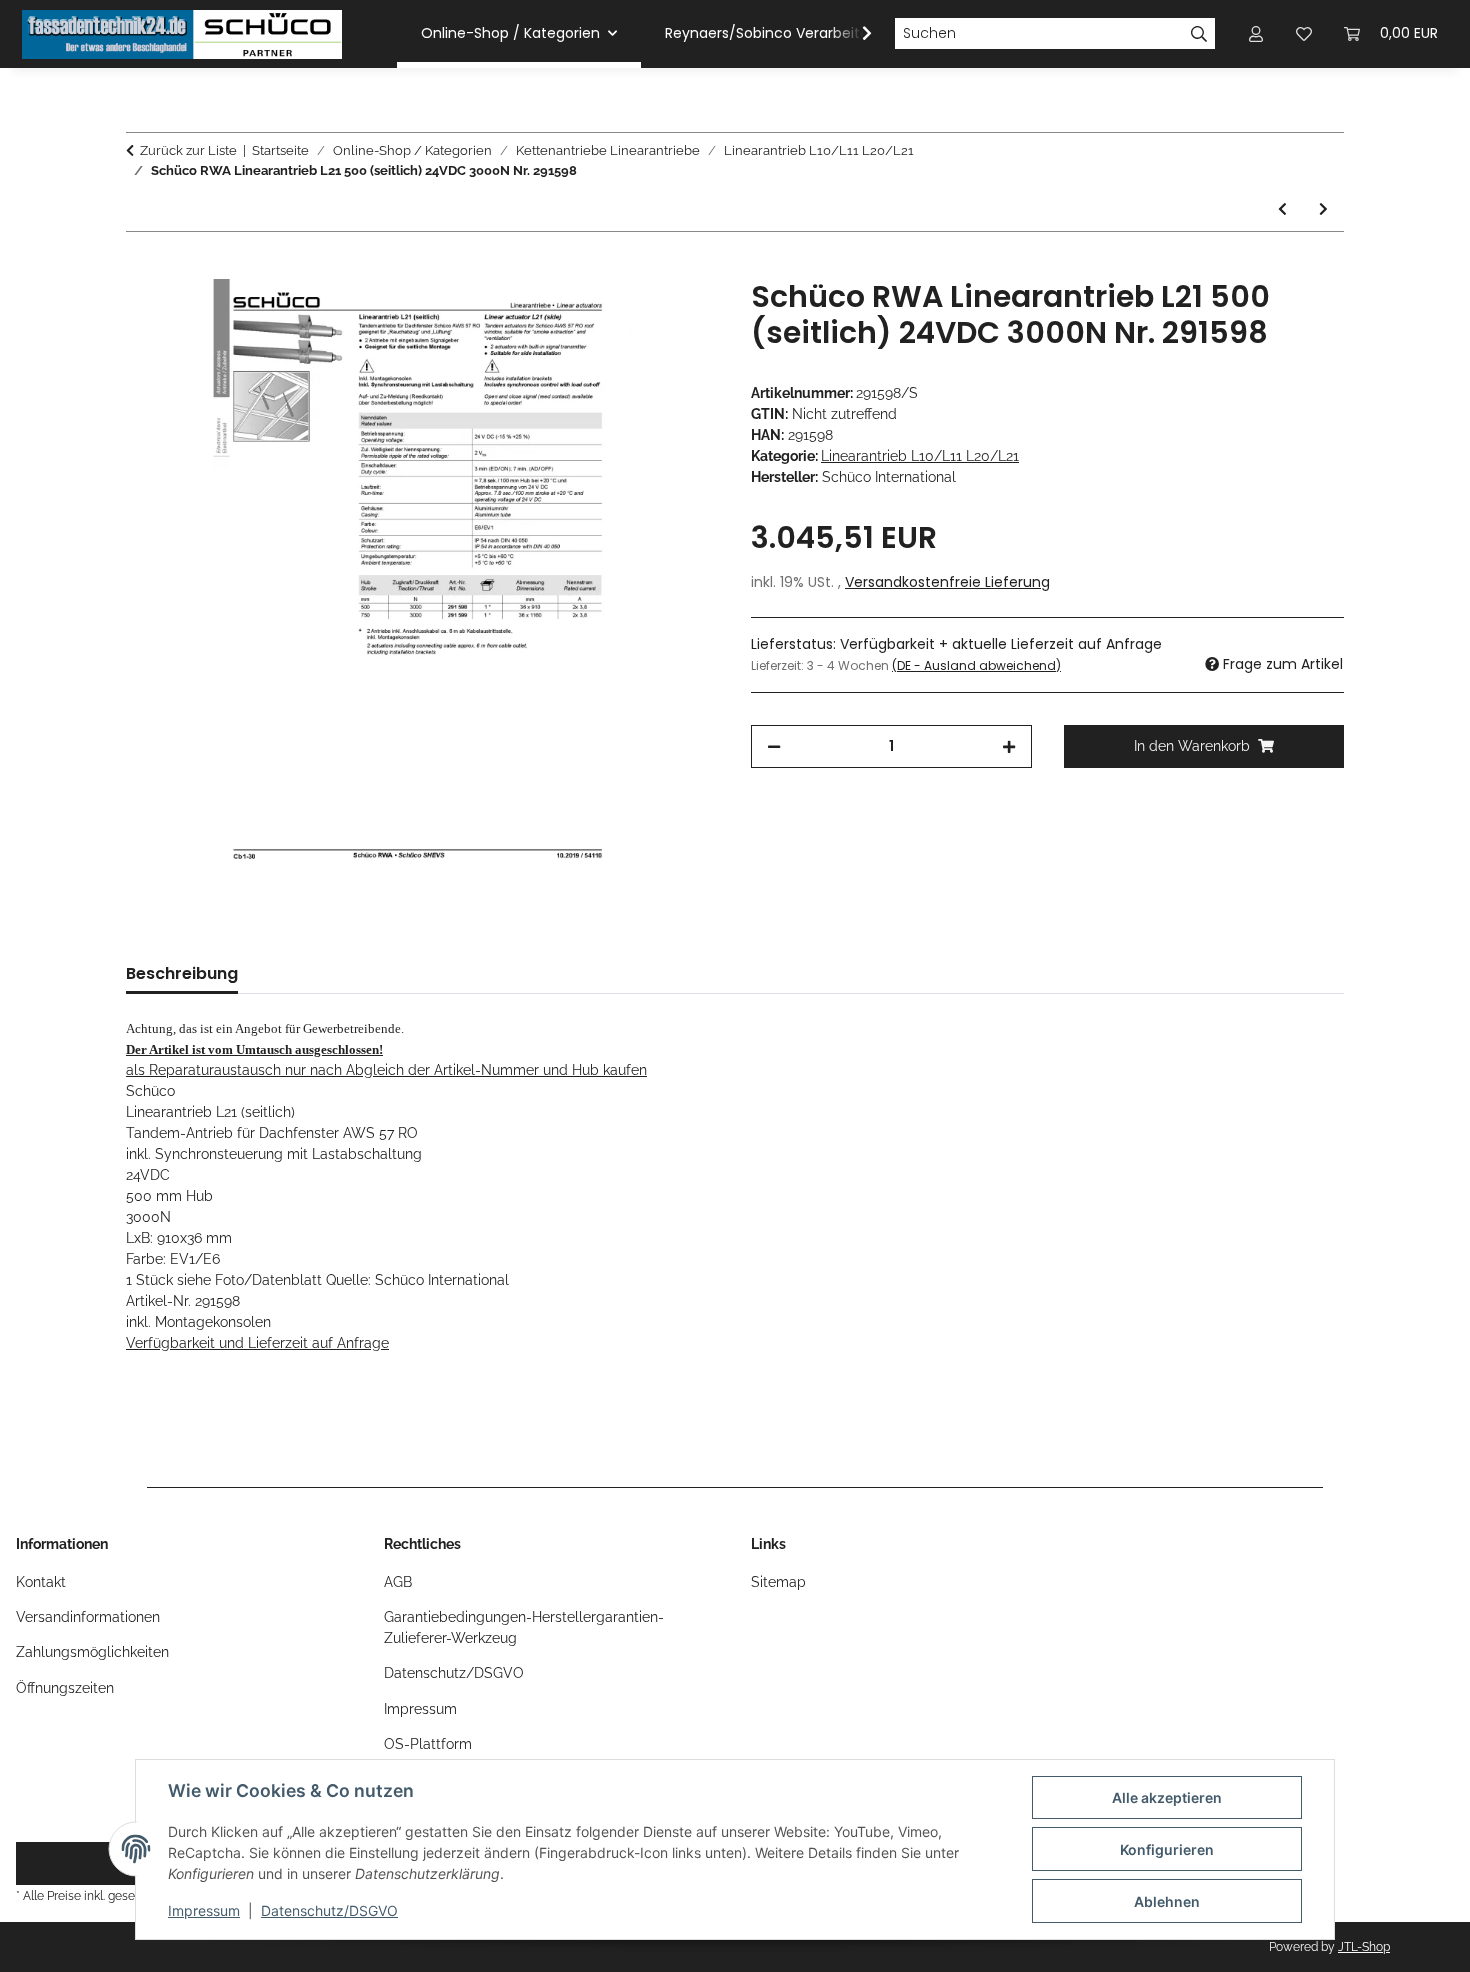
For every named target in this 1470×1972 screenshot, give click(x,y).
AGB (398, 1582)
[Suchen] (1199, 34)
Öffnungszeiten (65, 1688)
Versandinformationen (88, 1617)
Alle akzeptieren (1167, 1797)
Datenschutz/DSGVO (329, 1910)
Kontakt (41, 1582)
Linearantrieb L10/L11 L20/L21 (920, 456)
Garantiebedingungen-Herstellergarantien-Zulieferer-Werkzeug (524, 1627)
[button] (854, 34)
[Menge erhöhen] (1009, 746)
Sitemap (778, 1582)
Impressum (204, 1910)
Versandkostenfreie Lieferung (947, 582)
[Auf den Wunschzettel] (677, 317)
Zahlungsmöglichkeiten (92, 1652)
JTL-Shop (1364, 1947)
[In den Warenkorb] (142, 268)
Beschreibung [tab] (182, 973)
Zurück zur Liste (188, 150)
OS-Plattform (428, 1744)
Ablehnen (1167, 1901)
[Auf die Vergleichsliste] (625, 317)
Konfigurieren (1167, 1849)
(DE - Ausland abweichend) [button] (976, 665)
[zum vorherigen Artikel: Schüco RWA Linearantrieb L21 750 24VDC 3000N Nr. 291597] (1282, 209)
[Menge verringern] (774, 746)
